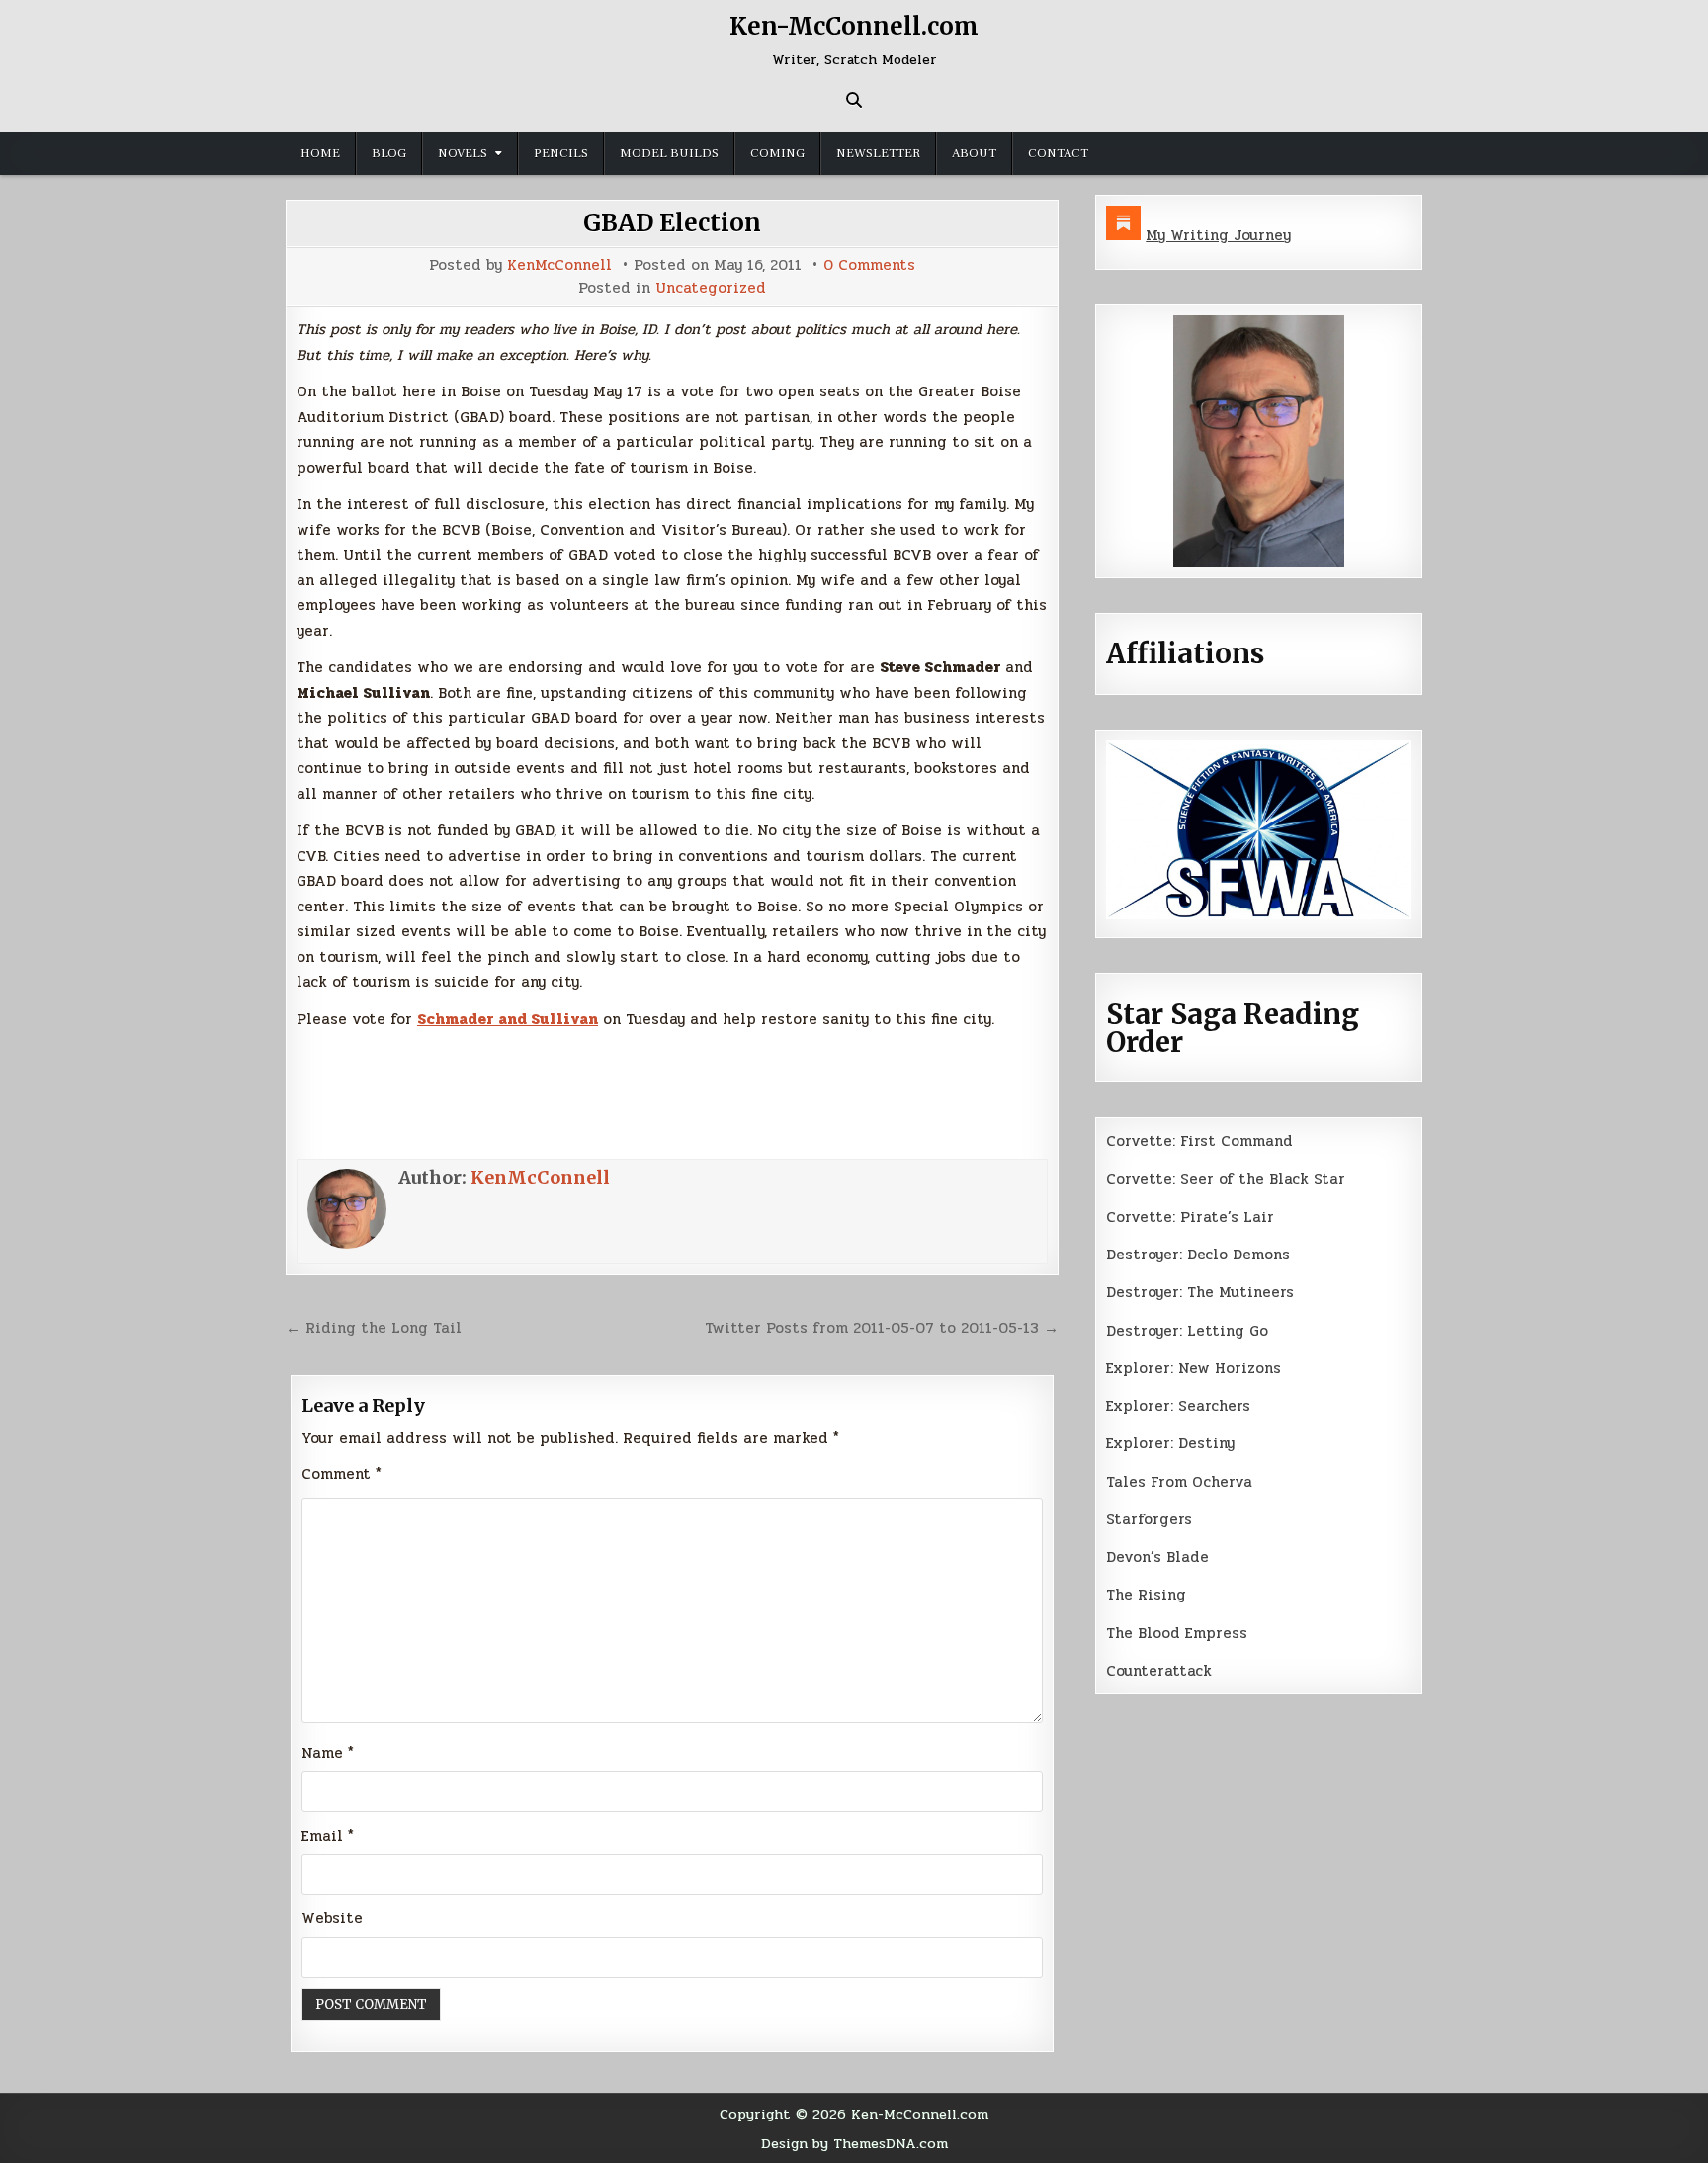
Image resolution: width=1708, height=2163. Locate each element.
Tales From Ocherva (1179, 1482)
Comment (342, 1474)
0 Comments (869, 265)
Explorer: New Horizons (1194, 1368)
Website (332, 1918)
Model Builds (669, 153)
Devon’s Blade (1157, 1557)
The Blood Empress (1177, 1633)
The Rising (1146, 1595)
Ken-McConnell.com (854, 26)
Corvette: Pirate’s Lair (1190, 1217)
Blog (389, 153)
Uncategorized (711, 288)
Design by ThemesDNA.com (854, 2143)
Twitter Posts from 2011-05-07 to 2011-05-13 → (882, 1328)
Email (328, 1836)
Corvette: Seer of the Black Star (1226, 1179)
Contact (1058, 153)
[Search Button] (854, 100)
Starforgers (1149, 1519)
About (974, 153)
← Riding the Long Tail (374, 1328)
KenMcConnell (559, 265)
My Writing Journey (1218, 235)
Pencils (561, 153)
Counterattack (1159, 1671)
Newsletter (878, 153)
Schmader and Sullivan (508, 1019)
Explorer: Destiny (1170, 1443)
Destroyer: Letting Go (1187, 1331)
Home (320, 153)
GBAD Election (672, 223)
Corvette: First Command (1199, 1141)
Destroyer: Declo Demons (1198, 1255)
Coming (777, 153)
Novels (463, 153)
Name (328, 1753)
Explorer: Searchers (1178, 1406)
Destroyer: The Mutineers (1200, 1292)
